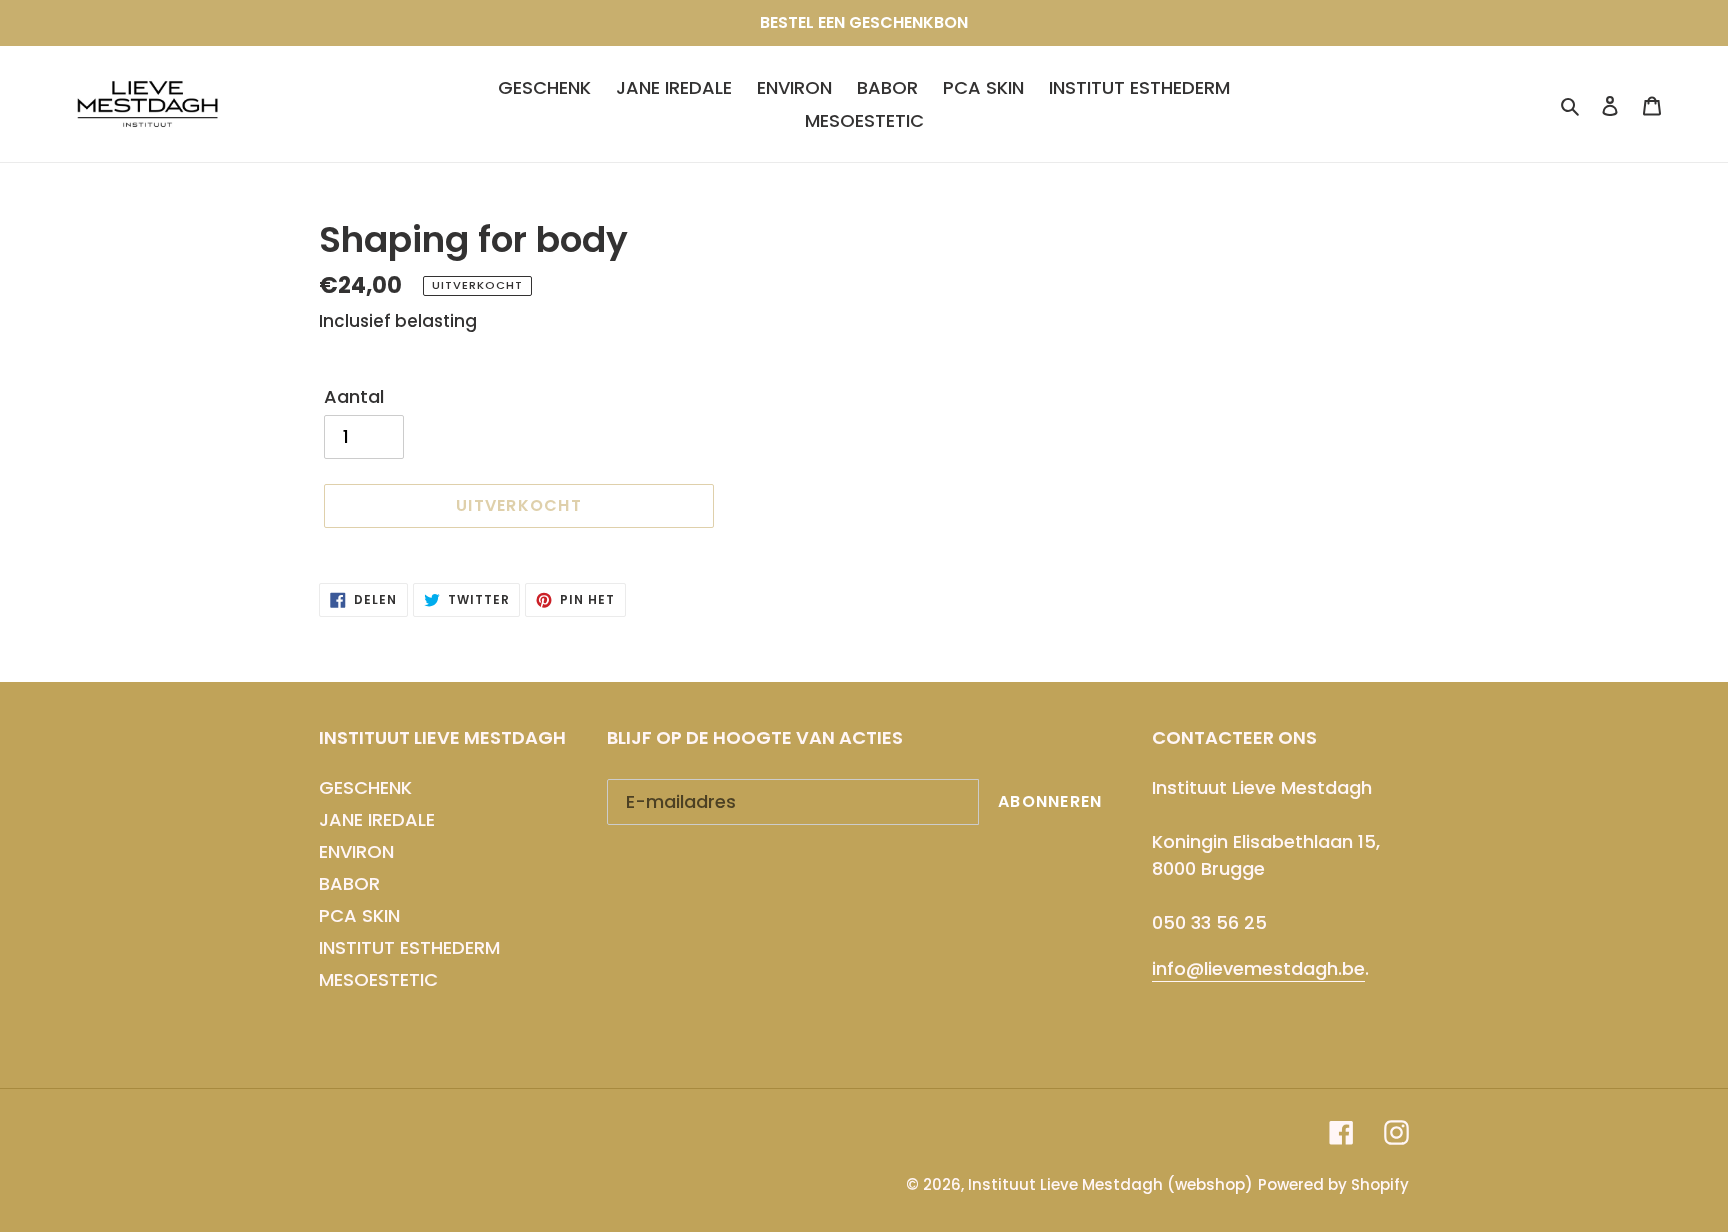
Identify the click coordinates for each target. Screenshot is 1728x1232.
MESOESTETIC (378, 979)
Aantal (354, 396)
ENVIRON (356, 851)
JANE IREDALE (377, 819)
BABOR (349, 883)
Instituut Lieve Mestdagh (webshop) (1110, 1184)
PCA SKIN (359, 915)
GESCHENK (365, 787)
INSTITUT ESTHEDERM (409, 947)
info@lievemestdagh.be (1258, 968)
